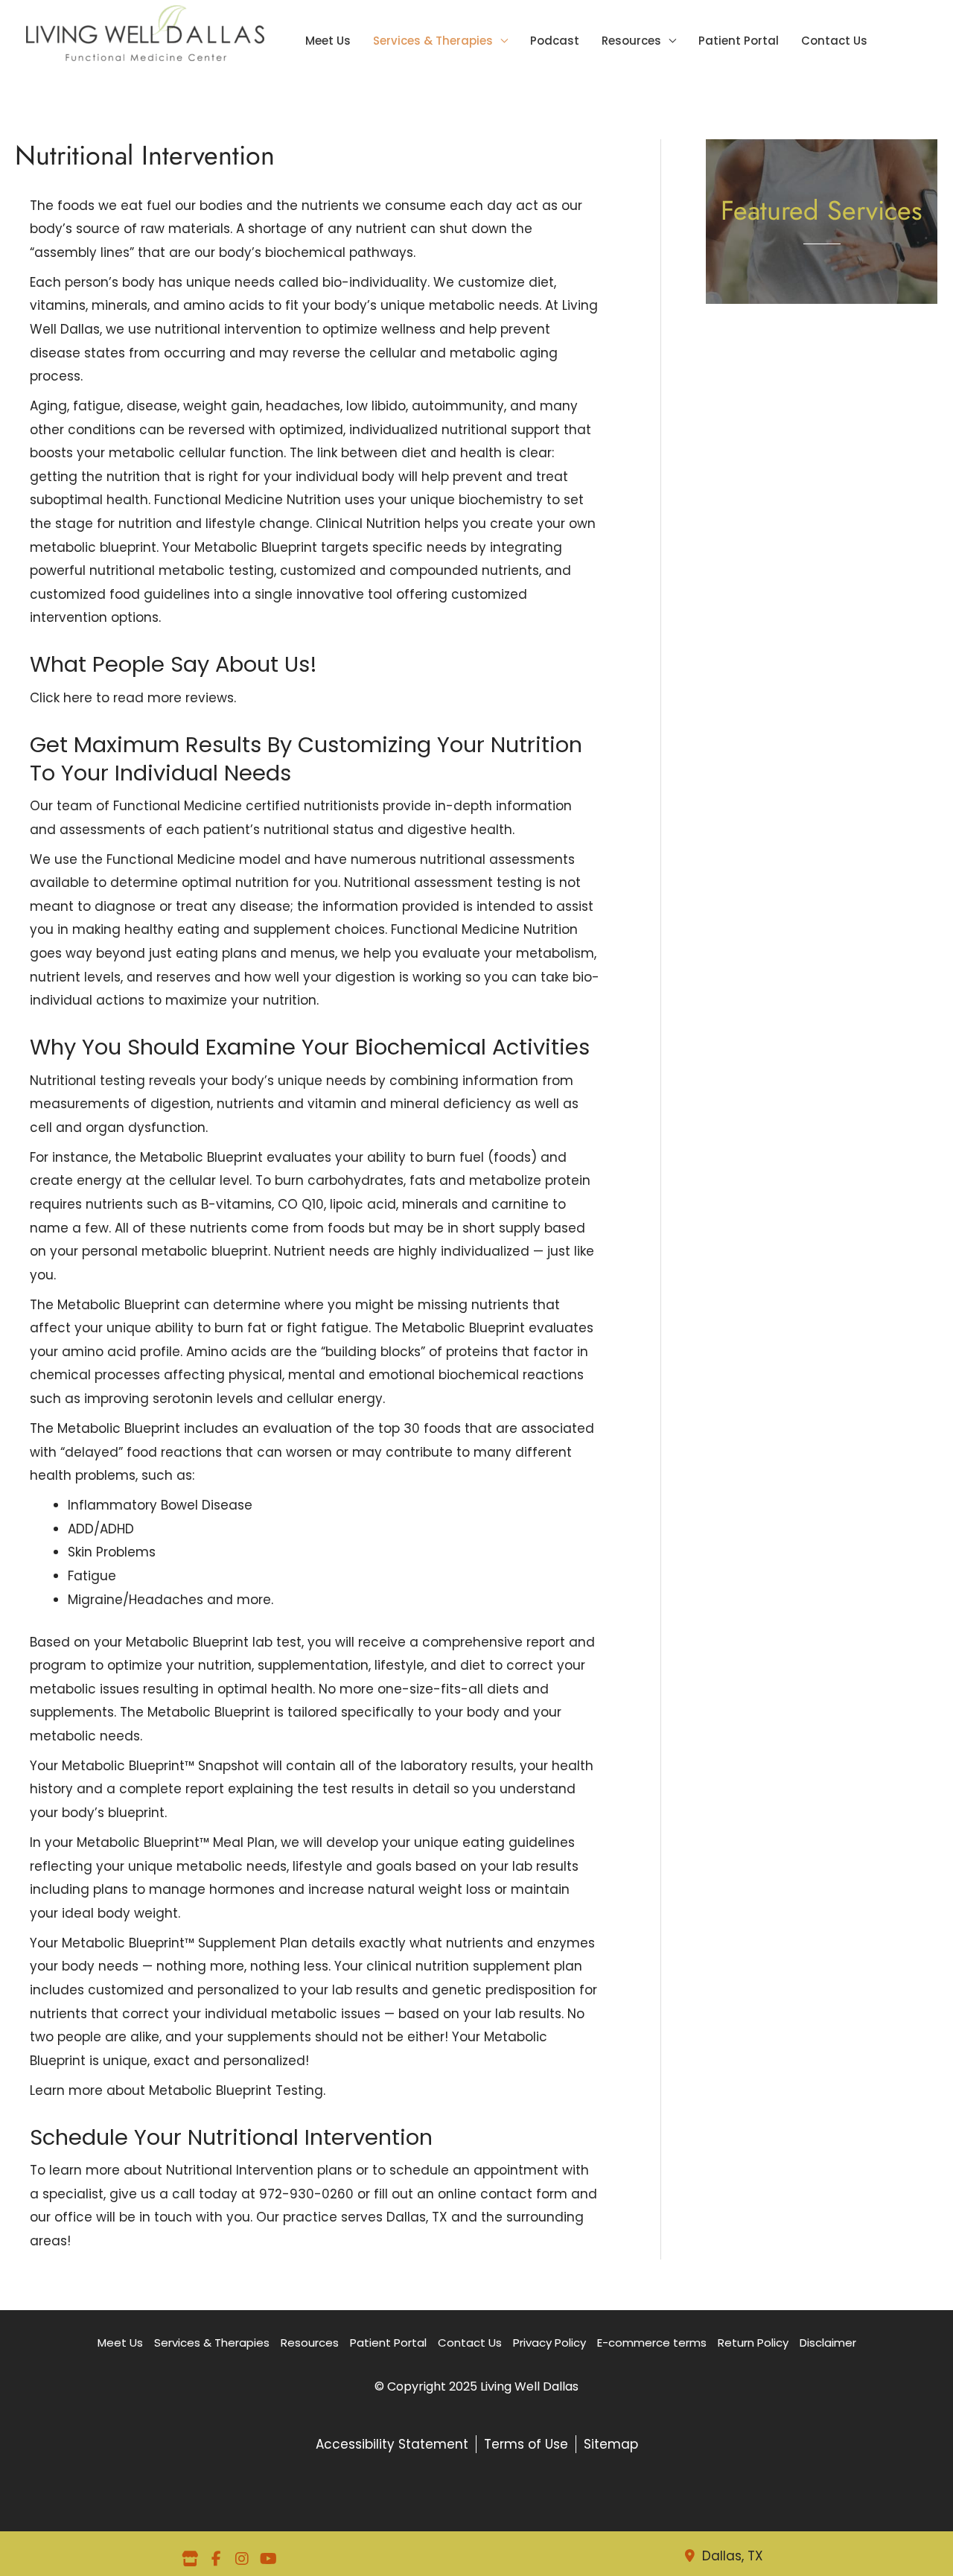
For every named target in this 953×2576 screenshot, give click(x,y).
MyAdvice (876, 406)
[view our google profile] (190, 2559)
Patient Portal (739, 42)
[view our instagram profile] (242, 2559)
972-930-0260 (306, 2194)
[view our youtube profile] (268, 2559)
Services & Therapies (433, 42)
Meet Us (328, 42)
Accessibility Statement (392, 2444)
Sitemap (611, 2444)
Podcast (555, 42)
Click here (61, 698)
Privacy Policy (549, 2343)
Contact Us (834, 42)
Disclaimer (828, 2343)
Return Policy (753, 2343)
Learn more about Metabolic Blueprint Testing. (178, 2090)
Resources (631, 42)
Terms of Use (526, 2444)
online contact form (503, 2194)
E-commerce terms (652, 2343)
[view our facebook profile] (216, 2559)
